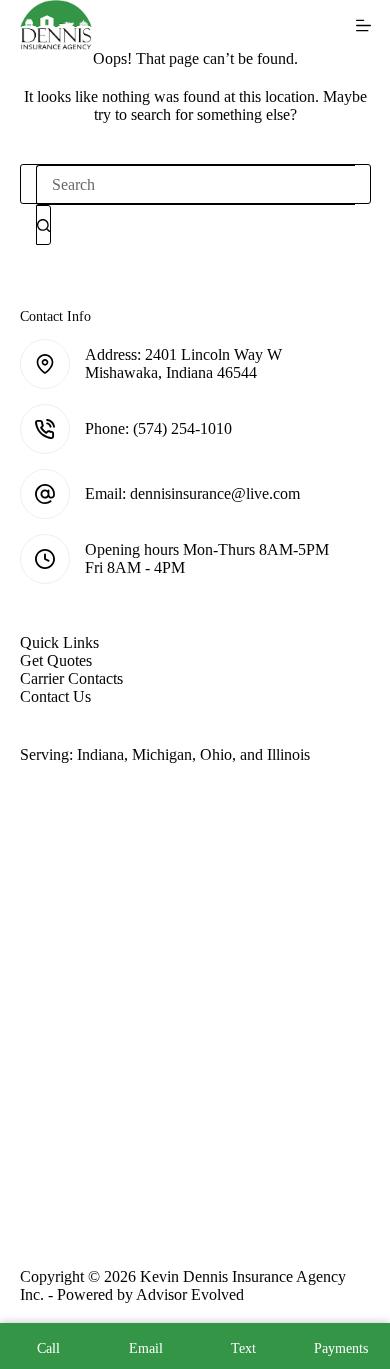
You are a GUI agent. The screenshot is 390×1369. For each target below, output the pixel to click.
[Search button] (43, 225)
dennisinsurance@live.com (215, 493)
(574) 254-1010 (182, 428)
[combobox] (195, 185)
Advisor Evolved (190, 1294)
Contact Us (55, 696)
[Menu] (363, 25)
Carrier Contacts (71, 678)
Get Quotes (56, 660)
